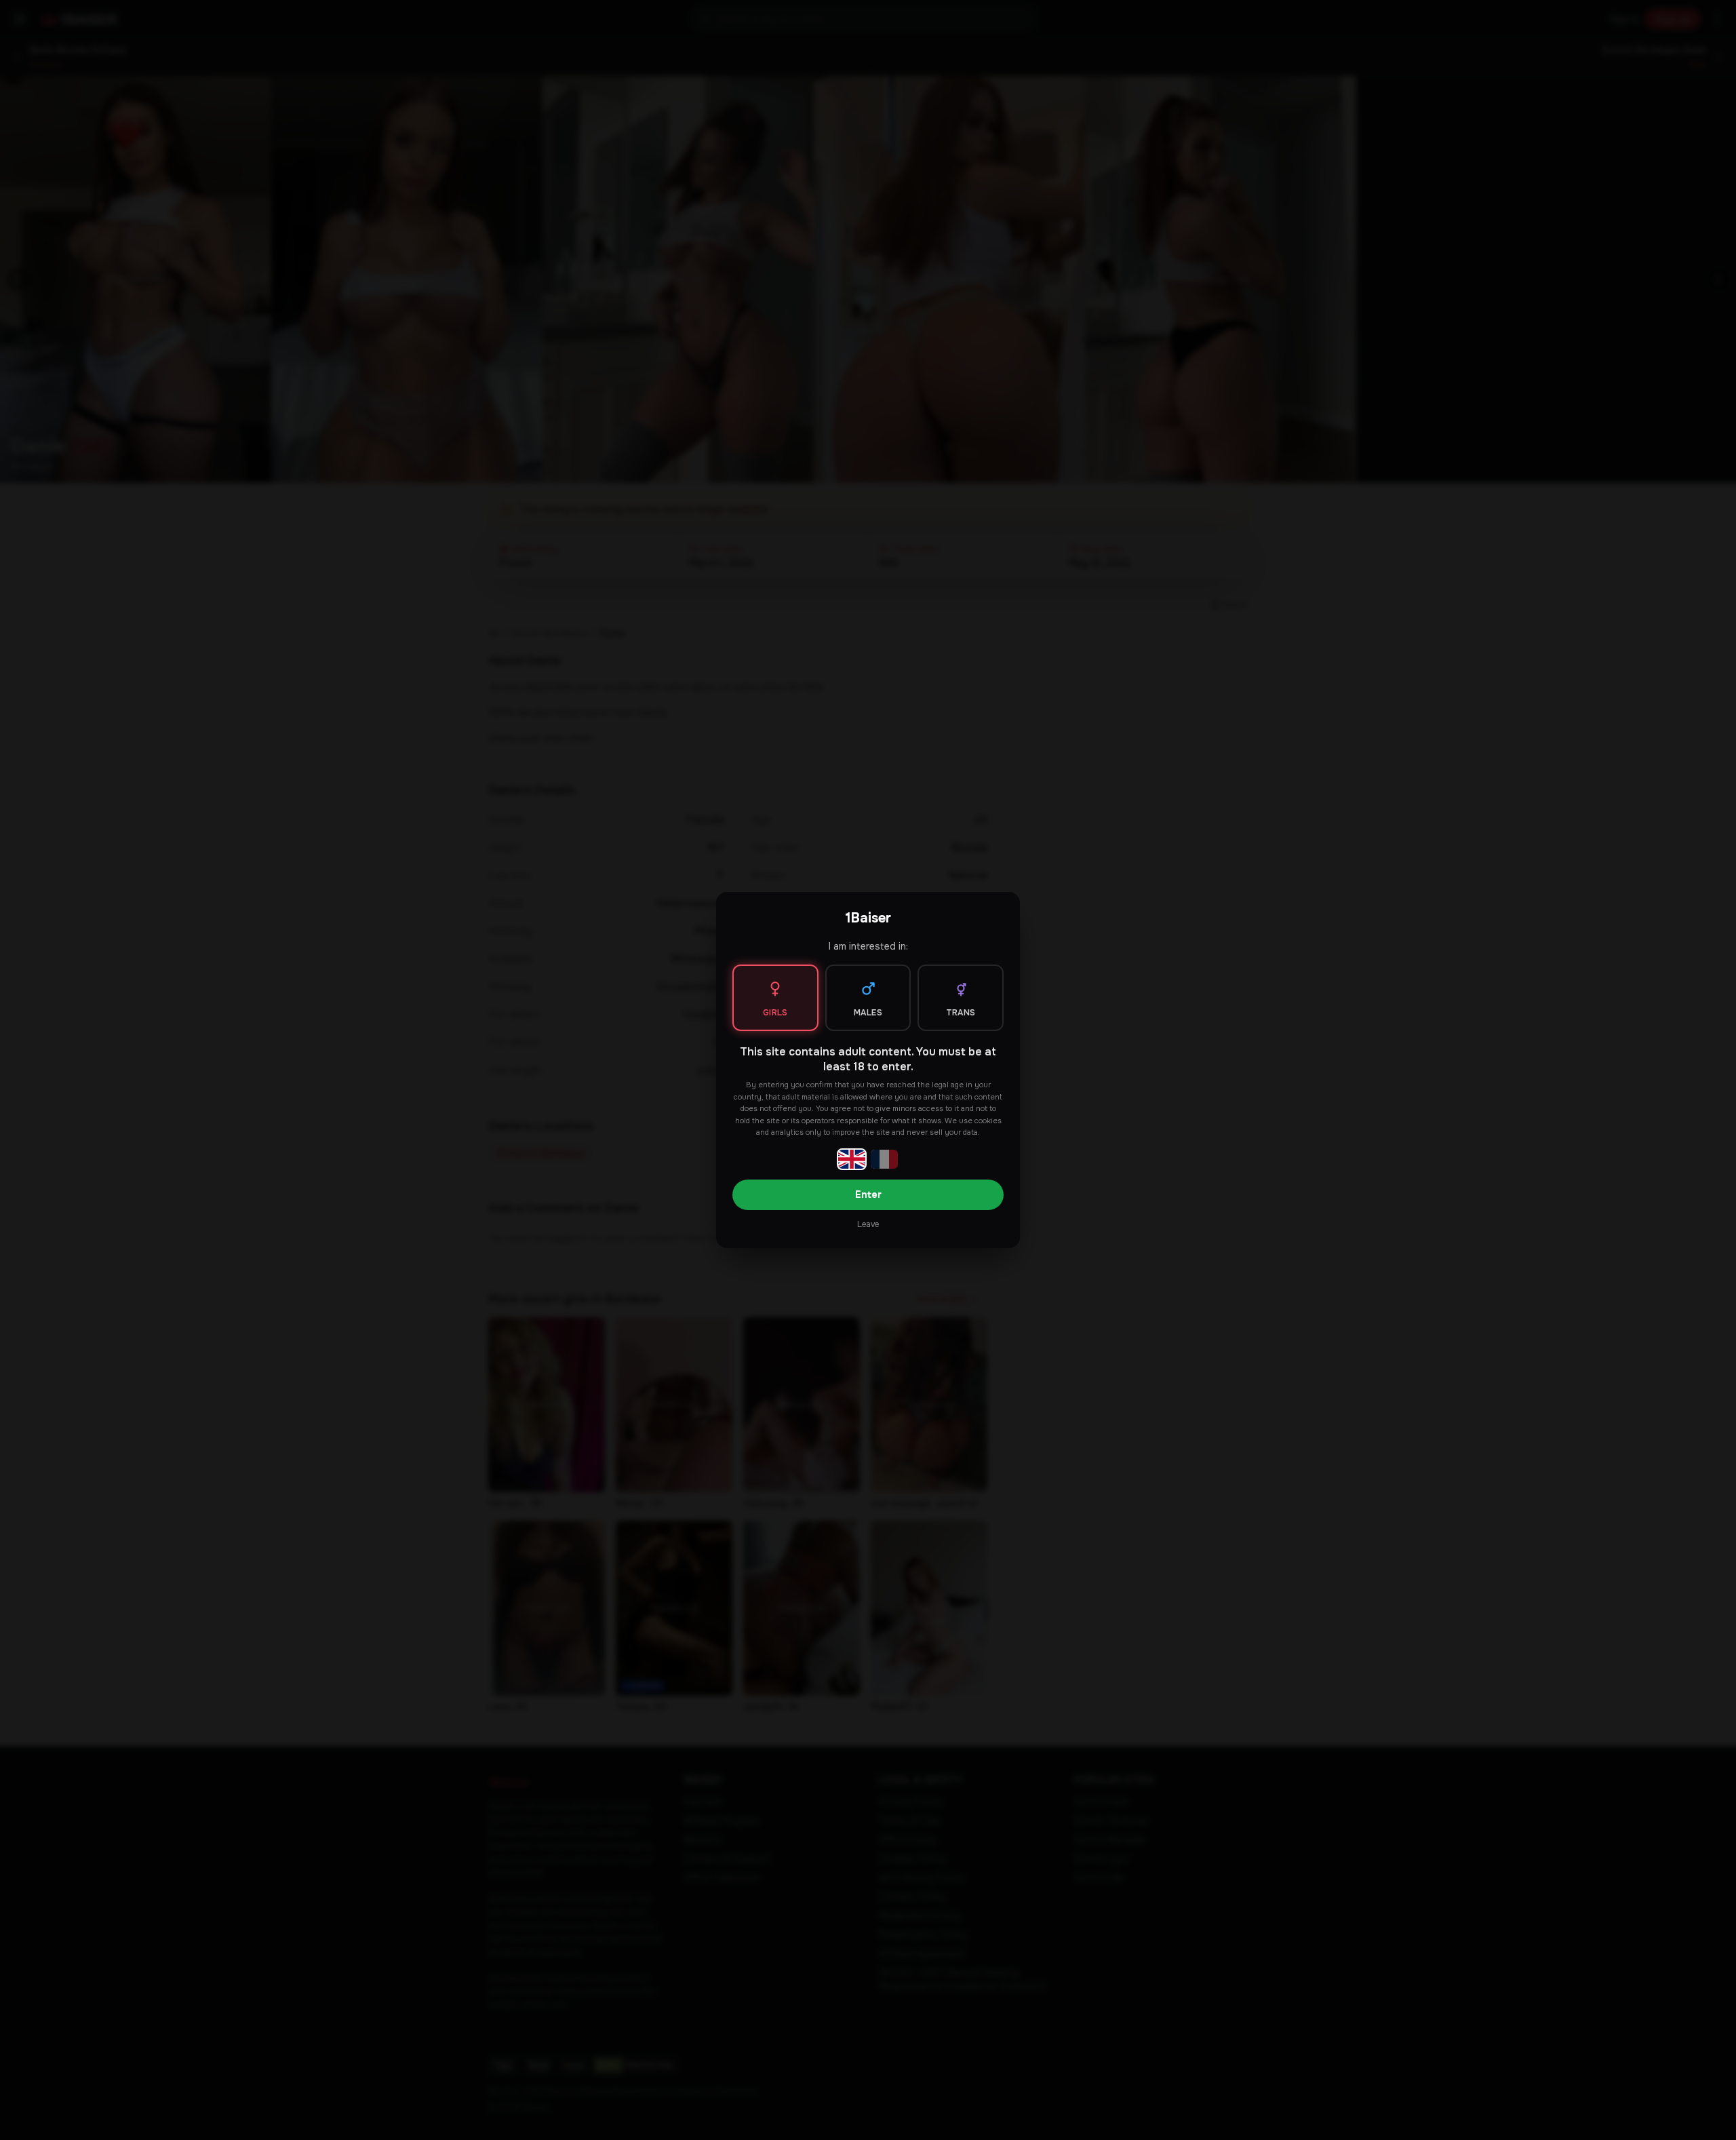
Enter (868, 1194)
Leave (868, 1224)
